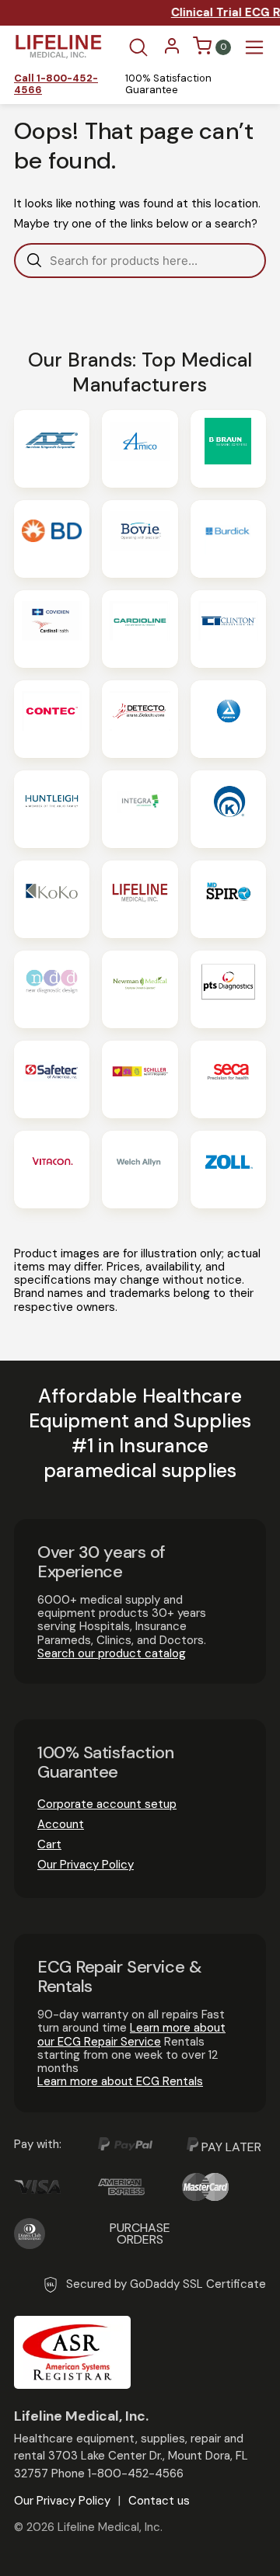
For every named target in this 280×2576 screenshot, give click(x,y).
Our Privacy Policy (86, 1865)
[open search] (138, 47)
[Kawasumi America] (228, 809)
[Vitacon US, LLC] (52, 1170)
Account (61, 1824)
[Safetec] (52, 1079)
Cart (49, 1844)
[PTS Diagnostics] (228, 989)
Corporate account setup (107, 1804)
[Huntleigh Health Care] (52, 809)
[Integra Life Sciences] (140, 809)
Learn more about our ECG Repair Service (131, 2034)
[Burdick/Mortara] (228, 539)
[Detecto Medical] (140, 719)
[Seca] (228, 1079)
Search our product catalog (112, 1653)
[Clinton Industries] (228, 629)
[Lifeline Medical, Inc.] (140, 899)
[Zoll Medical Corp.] (228, 1170)
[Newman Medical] (140, 989)
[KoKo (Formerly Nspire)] (52, 899)
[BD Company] (52, 539)
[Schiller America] (140, 1079)
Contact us (159, 2501)
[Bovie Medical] (140, 539)
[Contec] (52, 719)
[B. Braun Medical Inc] (228, 449)
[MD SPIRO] (228, 899)
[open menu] (254, 47)
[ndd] (52, 989)
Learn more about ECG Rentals (120, 2081)
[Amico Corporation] (140, 449)
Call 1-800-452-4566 (56, 85)
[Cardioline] (140, 629)
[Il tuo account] (172, 51)
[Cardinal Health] (52, 629)
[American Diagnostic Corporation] (52, 449)
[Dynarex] (228, 719)
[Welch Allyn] (140, 1170)
